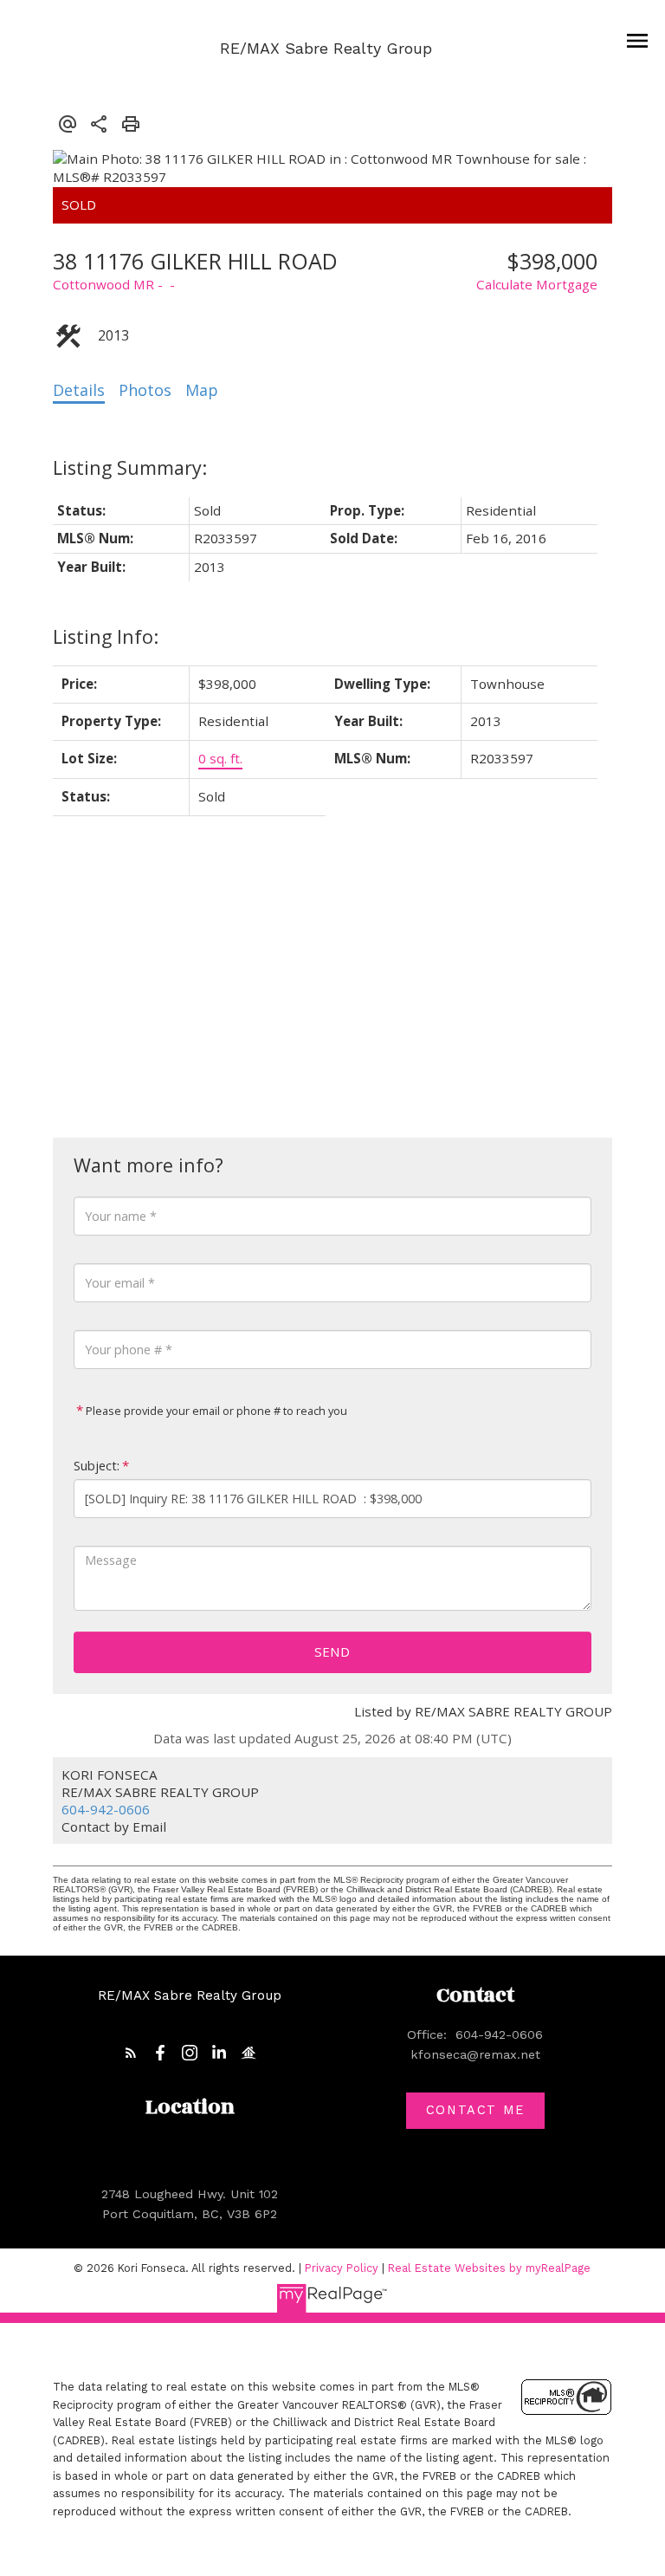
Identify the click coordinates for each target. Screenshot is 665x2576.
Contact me (475, 2110)
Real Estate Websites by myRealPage (489, 2268)
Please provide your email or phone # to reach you (215, 1411)
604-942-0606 (106, 1809)
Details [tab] (79, 390)
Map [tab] (202, 390)
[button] (131, 2053)
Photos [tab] (145, 390)
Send (332, 1651)
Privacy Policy (342, 2268)
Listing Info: (106, 636)
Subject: (97, 1466)
